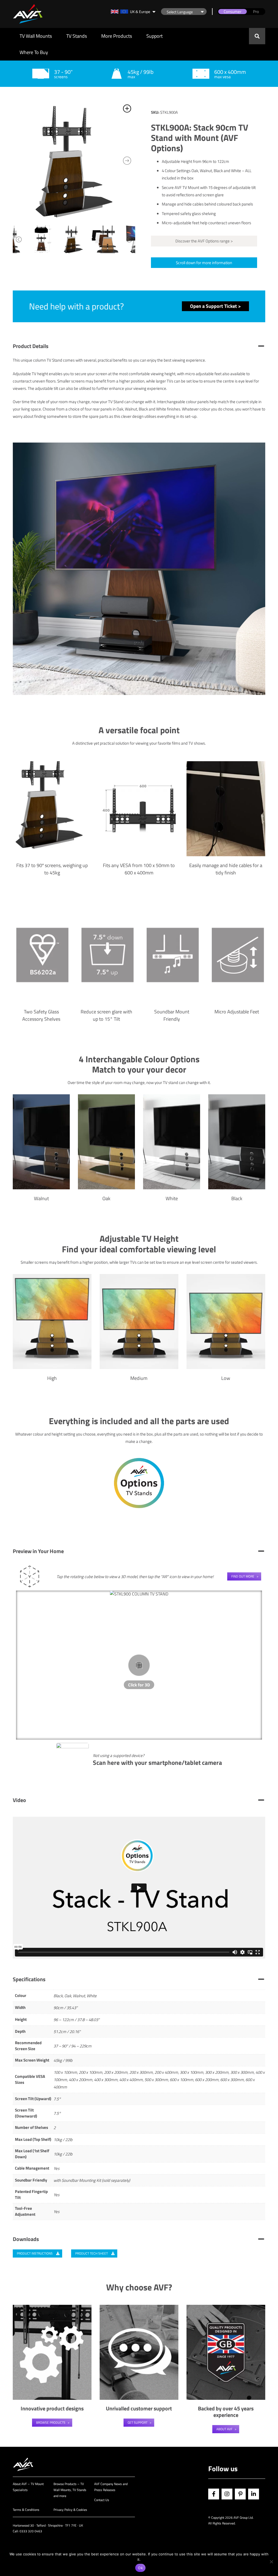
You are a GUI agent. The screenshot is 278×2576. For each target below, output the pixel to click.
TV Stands (77, 36)
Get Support (138, 2422)
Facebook (214, 2494)
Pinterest (240, 2494)
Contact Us (102, 2500)
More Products (117, 36)
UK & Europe (140, 12)
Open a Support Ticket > (215, 306)
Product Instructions (35, 2253)
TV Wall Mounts (36, 36)
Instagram (227, 2494)
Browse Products (51, 2422)
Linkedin (254, 2494)
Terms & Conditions (26, 2510)
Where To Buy (34, 52)
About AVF (224, 2429)
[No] (271, 2562)
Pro (256, 12)
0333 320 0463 (31, 2531)
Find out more (243, 1576)
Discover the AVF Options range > (204, 241)
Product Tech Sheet (92, 2253)
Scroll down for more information (204, 263)
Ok (140, 2568)
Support (154, 36)
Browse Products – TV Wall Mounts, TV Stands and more (70, 2490)
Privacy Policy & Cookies (70, 2510)
